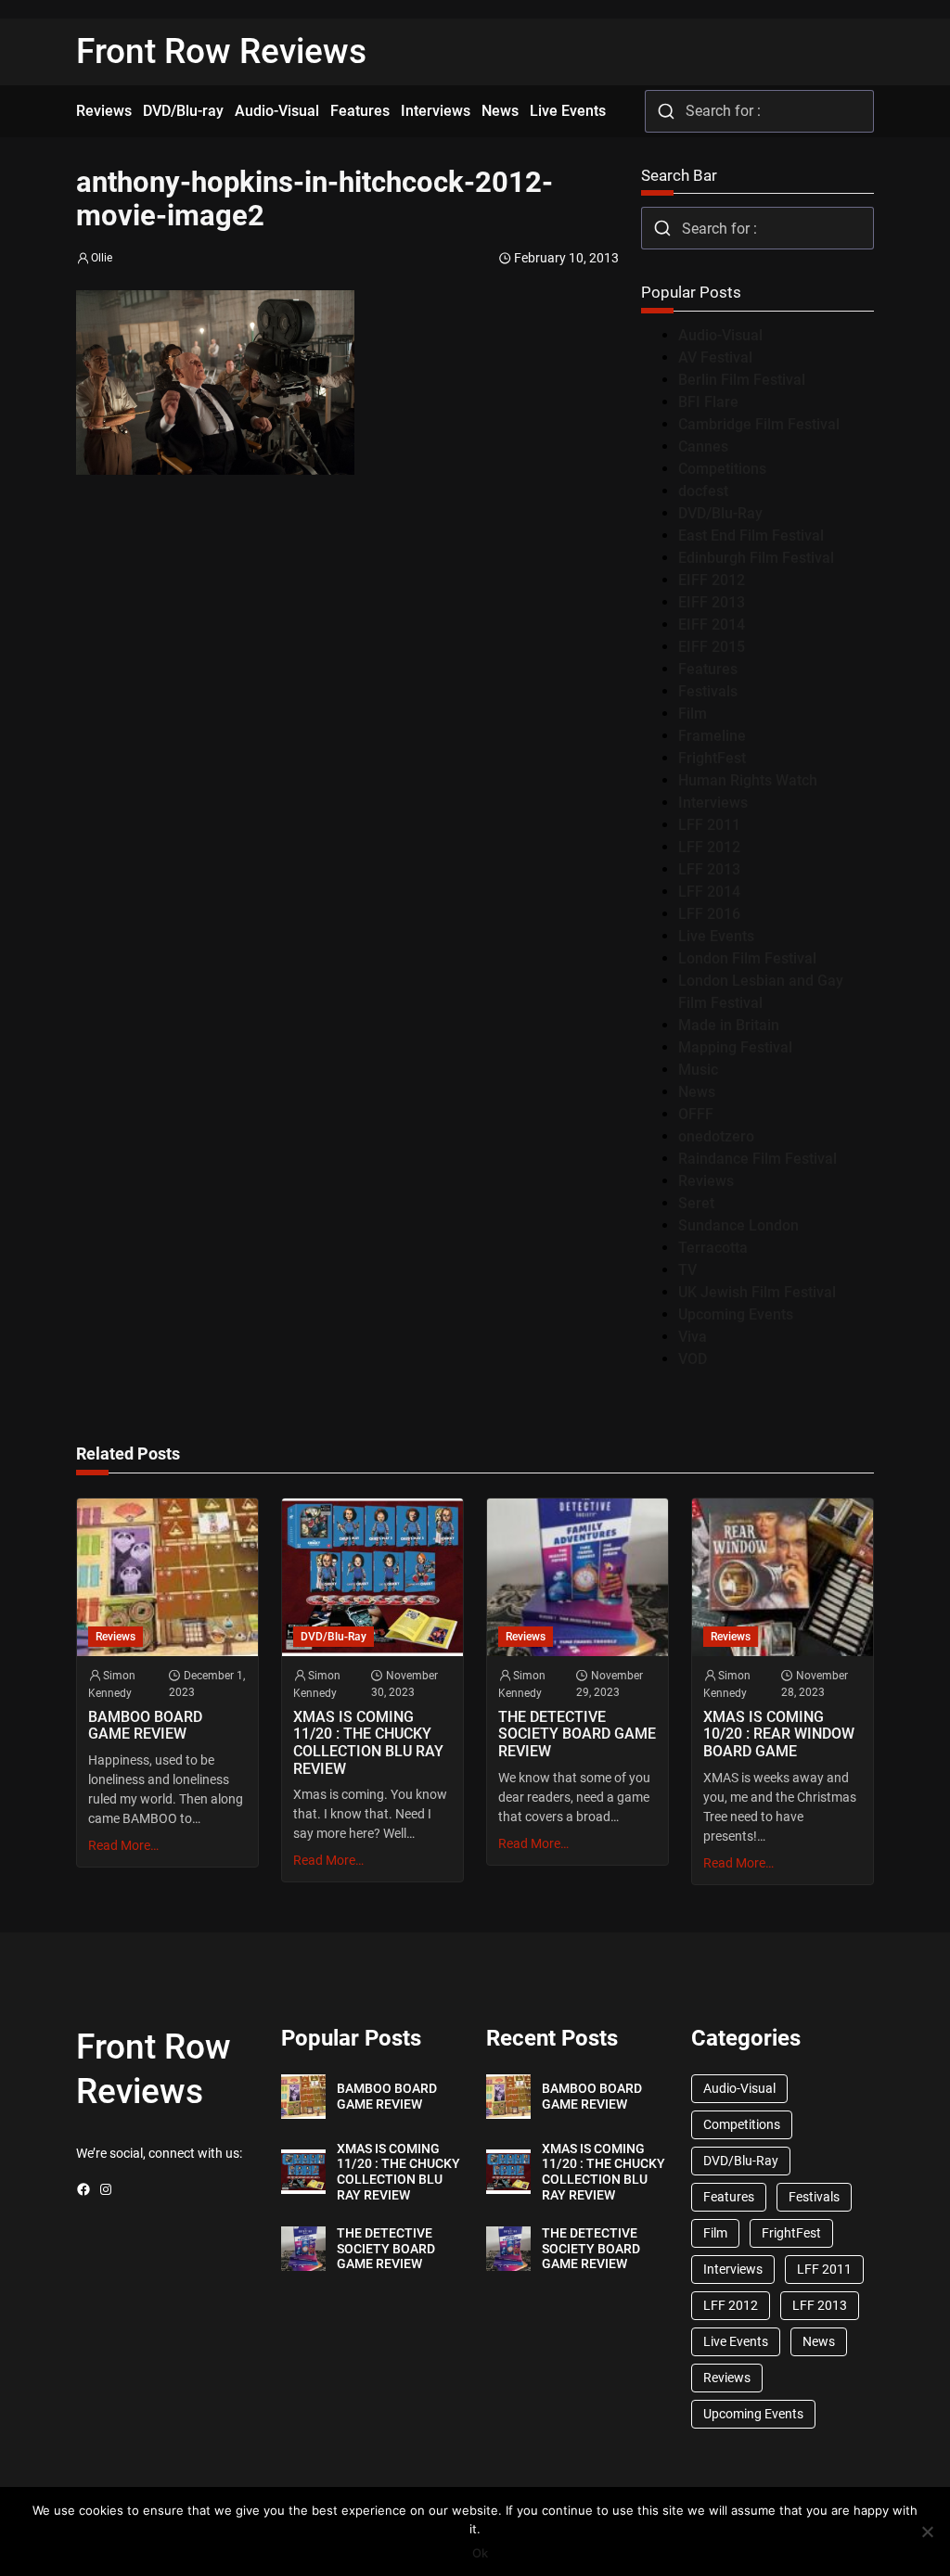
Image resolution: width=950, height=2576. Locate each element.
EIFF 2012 (712, 580)
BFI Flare (708, 402)
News (697, 1092)
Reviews (706, 1181)
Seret (696, 1203)
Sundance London (738, 1225)
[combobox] (759, 111)
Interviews (713, 803)
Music (698, 1070)
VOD (693, 1359)
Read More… (123, 1845)
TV (687, 1270)
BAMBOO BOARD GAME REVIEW (145, 1726)
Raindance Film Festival (757, 1159)
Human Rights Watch (748, 780)
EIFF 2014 (712, 625)
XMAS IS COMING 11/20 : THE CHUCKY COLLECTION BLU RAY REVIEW (368, 1743)
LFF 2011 (709, 825)
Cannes (703, 446)
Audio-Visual (720, 335)
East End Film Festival (751, 536)
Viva (693, 1337)
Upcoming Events (736, 1314)
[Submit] (666, 111)
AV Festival (715, 357)
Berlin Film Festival (742, 380)
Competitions (722, 469)
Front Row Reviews (221, 51)
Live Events (716, 936)
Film (693, 714)
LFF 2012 (709, 847)
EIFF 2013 (712, 602)
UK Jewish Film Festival (757, 1292)
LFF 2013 (709, 869)
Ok (480, 2553)
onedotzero (716, 1136)
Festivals (708, 691)
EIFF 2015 (712, 647)
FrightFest (712, 758)
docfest (703, 491)
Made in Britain (729, 1025)
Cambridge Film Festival (759, 424)
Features (708, 669)
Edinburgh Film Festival (756, 558)
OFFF (696, 1114)
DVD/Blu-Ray (720, 513)
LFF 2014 (709, 892)
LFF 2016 (709, 914)
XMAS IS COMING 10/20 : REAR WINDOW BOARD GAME (779, 1734)
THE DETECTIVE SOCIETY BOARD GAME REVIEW (577, 1734)
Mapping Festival (735, 1047)
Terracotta (713, 1248)
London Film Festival (747, 958)
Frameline (712, 736)
